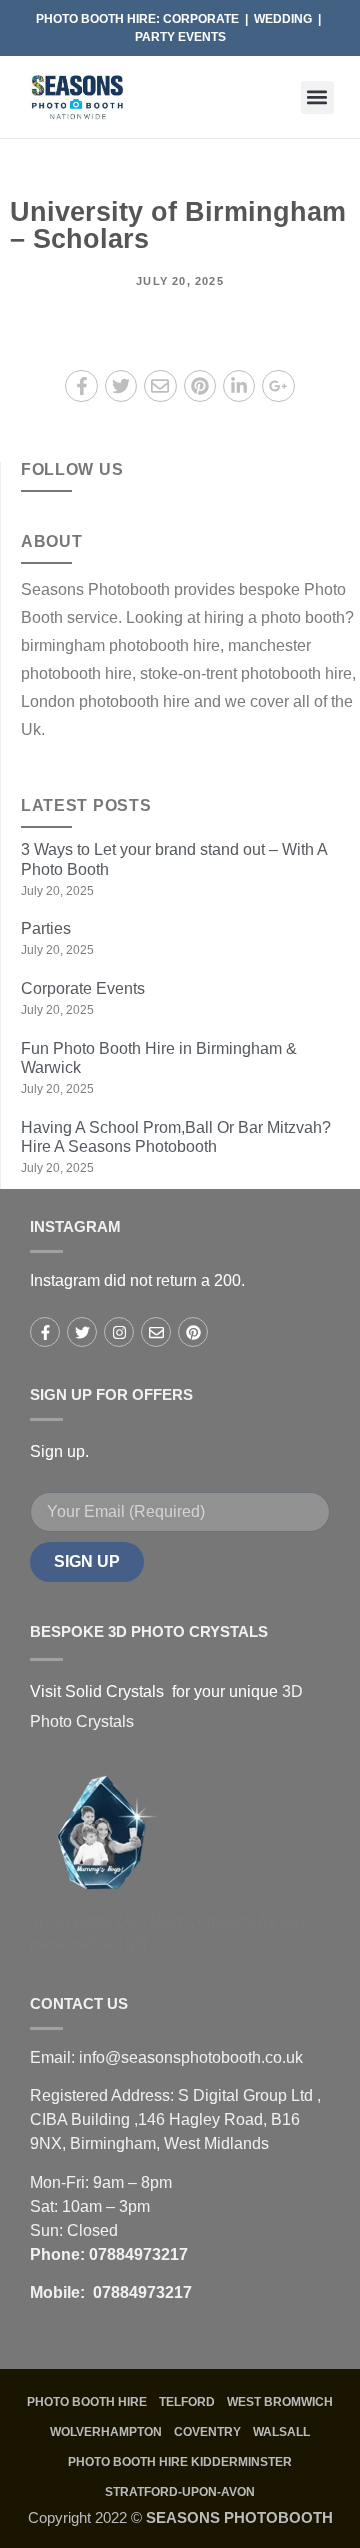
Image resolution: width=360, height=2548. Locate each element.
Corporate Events (85, 988)
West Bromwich (280, 2402)
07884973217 (138, 2254)
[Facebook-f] (45, 1332)
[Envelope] (156, 1332)
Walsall (281, 2432)
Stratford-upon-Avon (180, 2492)
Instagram (75, 1226)
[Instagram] (119, 1332)
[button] (317, 97)
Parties (46, 928)
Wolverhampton (106, 2432)
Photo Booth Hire (87, 2402)
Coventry (207, 2432)
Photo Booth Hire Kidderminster (180, 2462)
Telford (187, 2402)
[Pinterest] (193, 1332)
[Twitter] (82, 1332)
